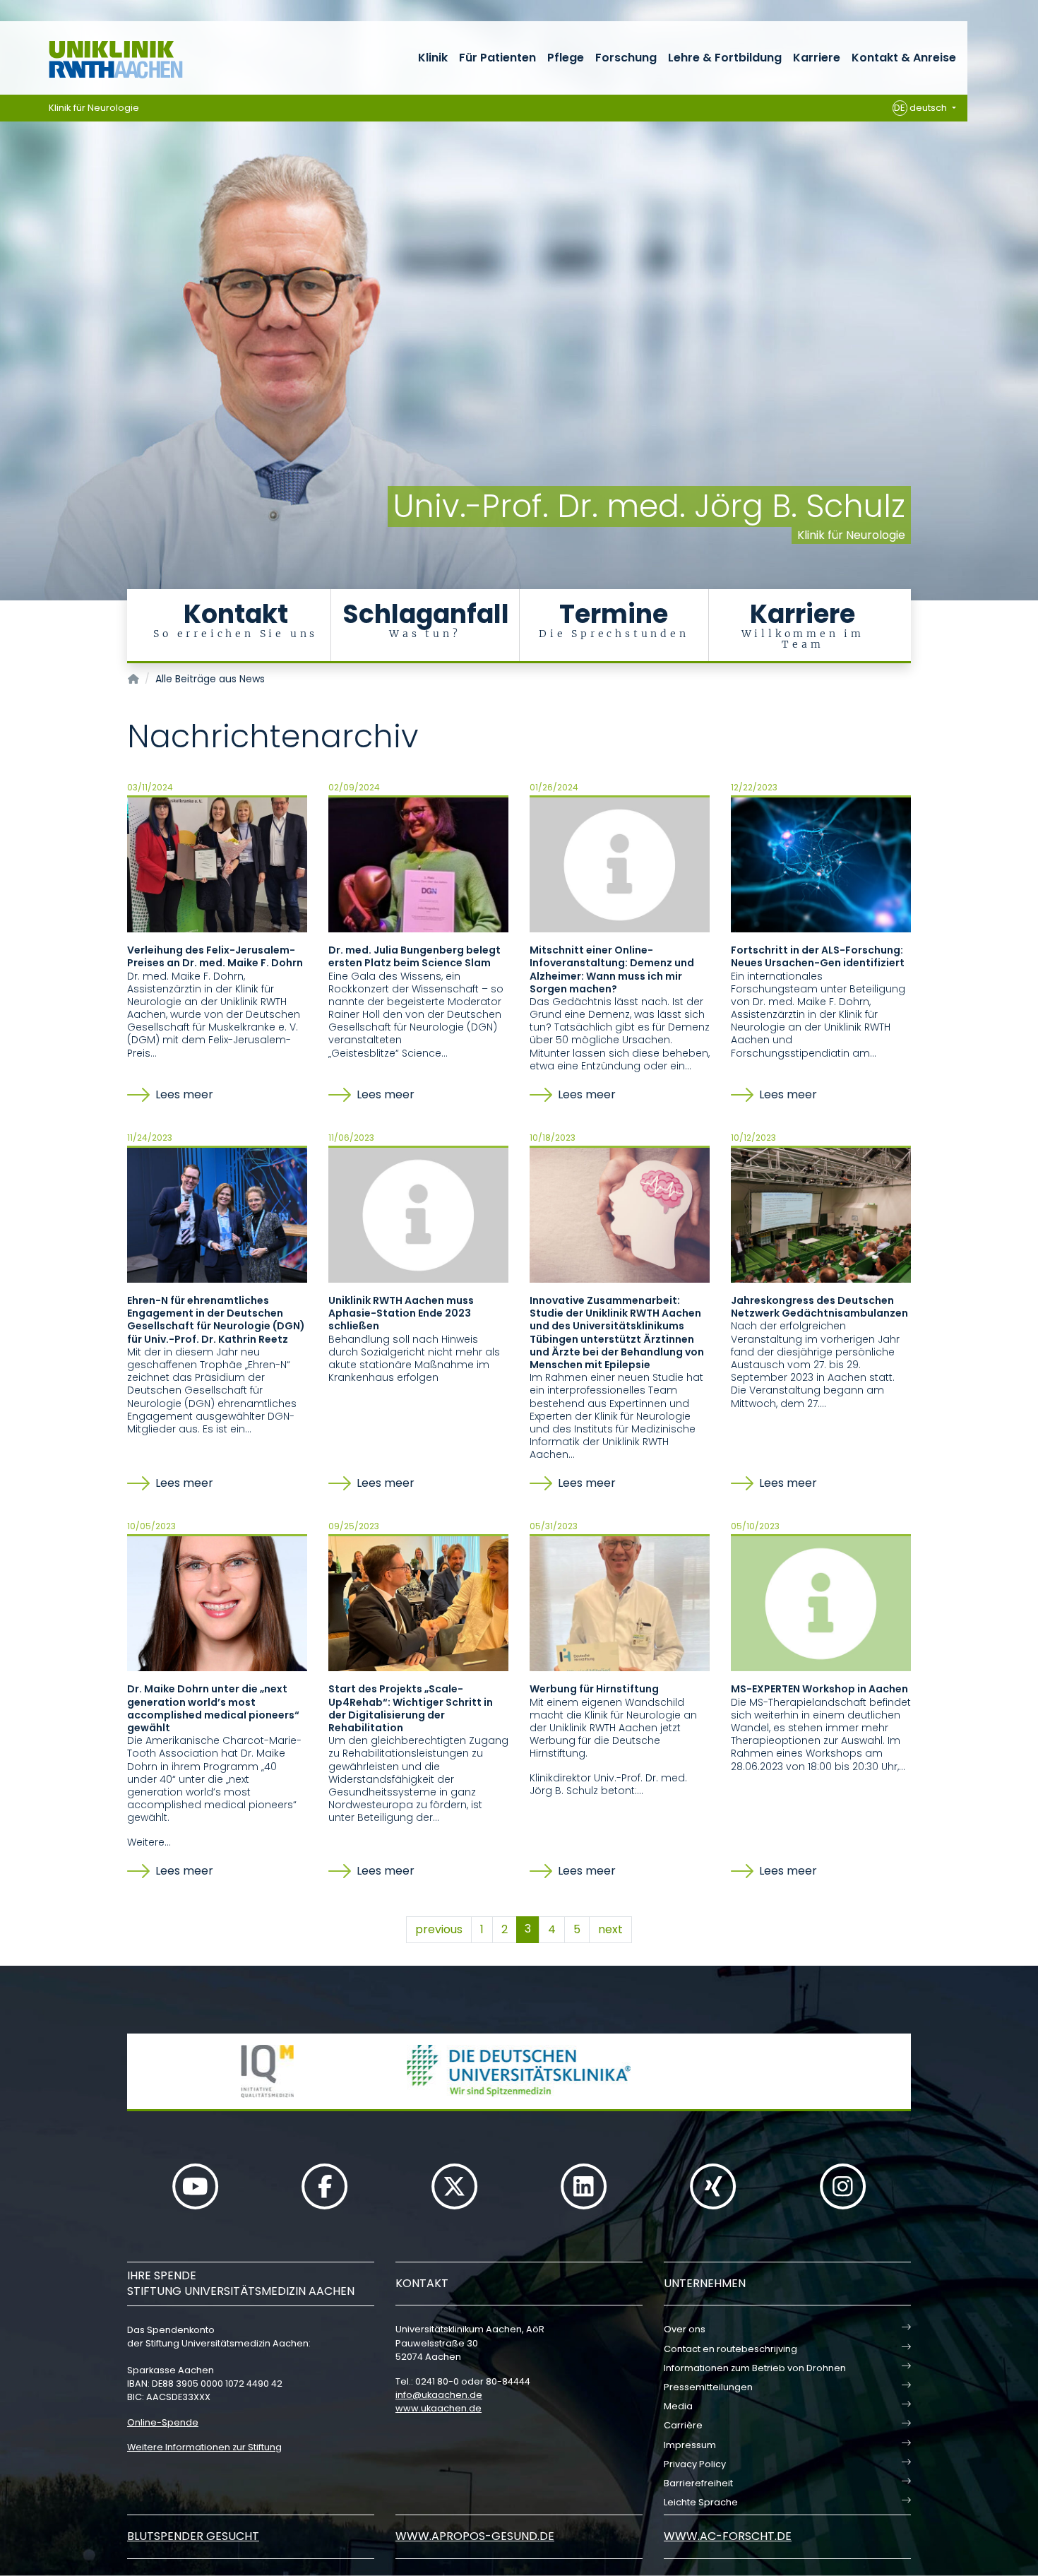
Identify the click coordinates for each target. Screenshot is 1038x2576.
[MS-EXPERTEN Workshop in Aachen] (821, 1603)
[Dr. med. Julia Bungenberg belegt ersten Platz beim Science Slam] (418, 864)
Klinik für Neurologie (94, 108)
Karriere (817, 58)
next (610, 1929)
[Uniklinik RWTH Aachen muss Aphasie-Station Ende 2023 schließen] (418, 1214)
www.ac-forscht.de (728, 2536)
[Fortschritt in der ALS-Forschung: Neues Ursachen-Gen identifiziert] (821, 864)
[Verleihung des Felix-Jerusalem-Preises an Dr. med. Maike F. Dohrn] (217, 864)
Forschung (626, 58)
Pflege (566, 58)
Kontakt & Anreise (904, 58)
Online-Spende (163, 2422)
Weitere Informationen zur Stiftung (204, 2447)
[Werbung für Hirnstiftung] (620, 1603)
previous (439, 1929)
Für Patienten (497, 58)
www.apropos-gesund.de (475, 2536)
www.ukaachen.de (439, 2408)
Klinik (433, 58)
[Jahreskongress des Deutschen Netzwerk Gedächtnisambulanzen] (821, 1214)
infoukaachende (439, 2395)
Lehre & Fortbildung (725, 58)
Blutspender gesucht (193, 2536)
